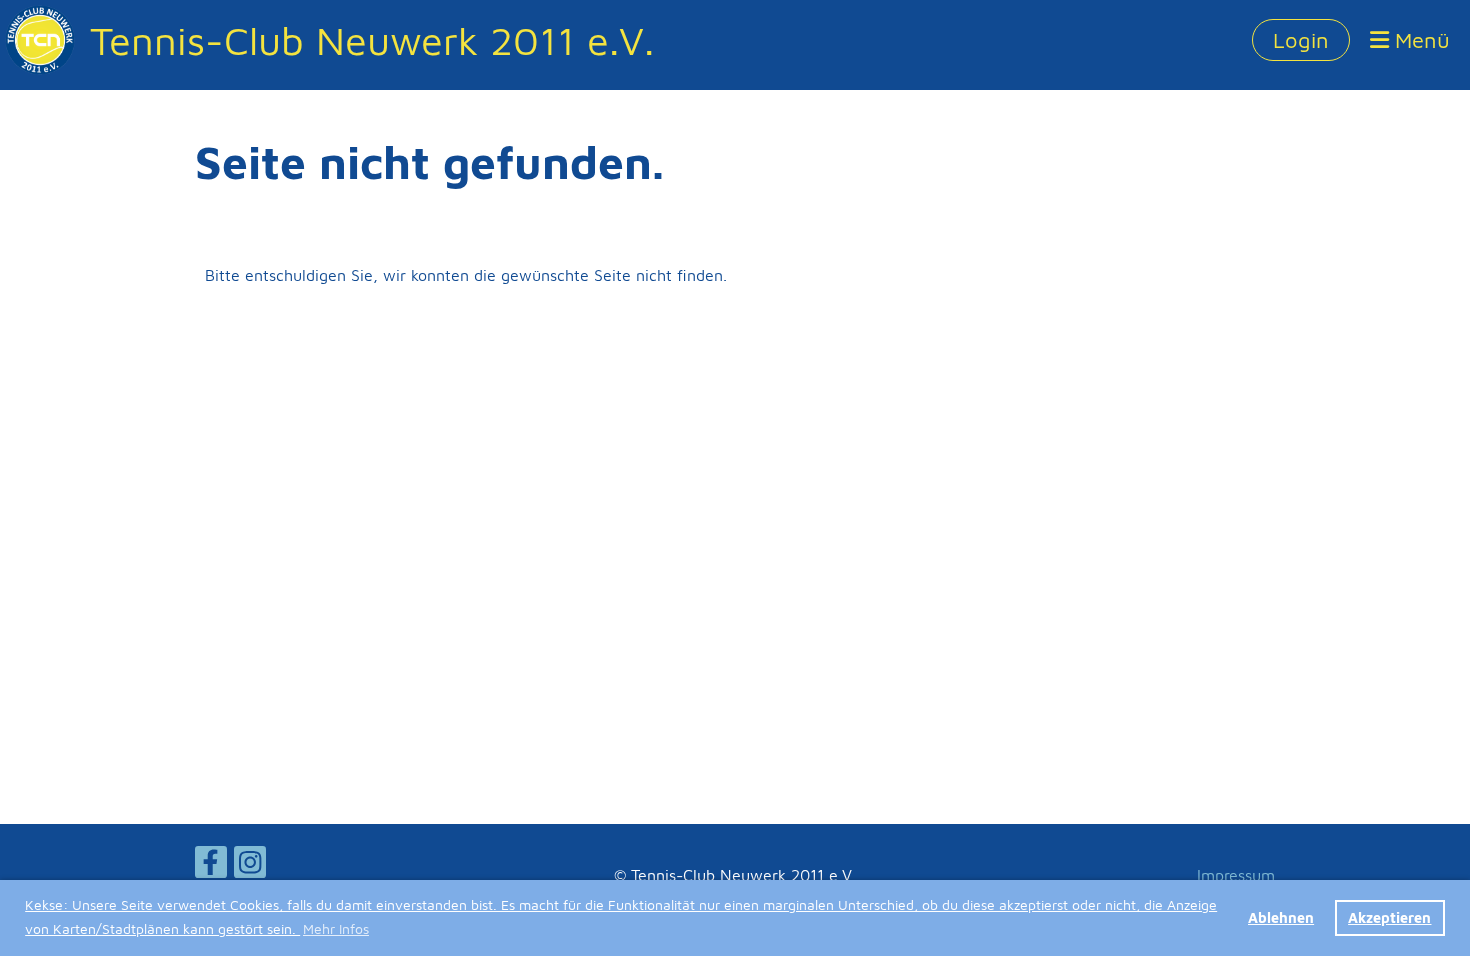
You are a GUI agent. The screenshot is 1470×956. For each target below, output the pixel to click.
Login (1301, 40)
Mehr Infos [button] (336, 928)
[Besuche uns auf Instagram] (250, 866)
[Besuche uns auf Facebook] (211, 866)
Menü (1419, 40)
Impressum (1236, 875)
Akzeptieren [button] (1389, 917)
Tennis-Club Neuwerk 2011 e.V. (372, 39)
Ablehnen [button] (1281, 917)
